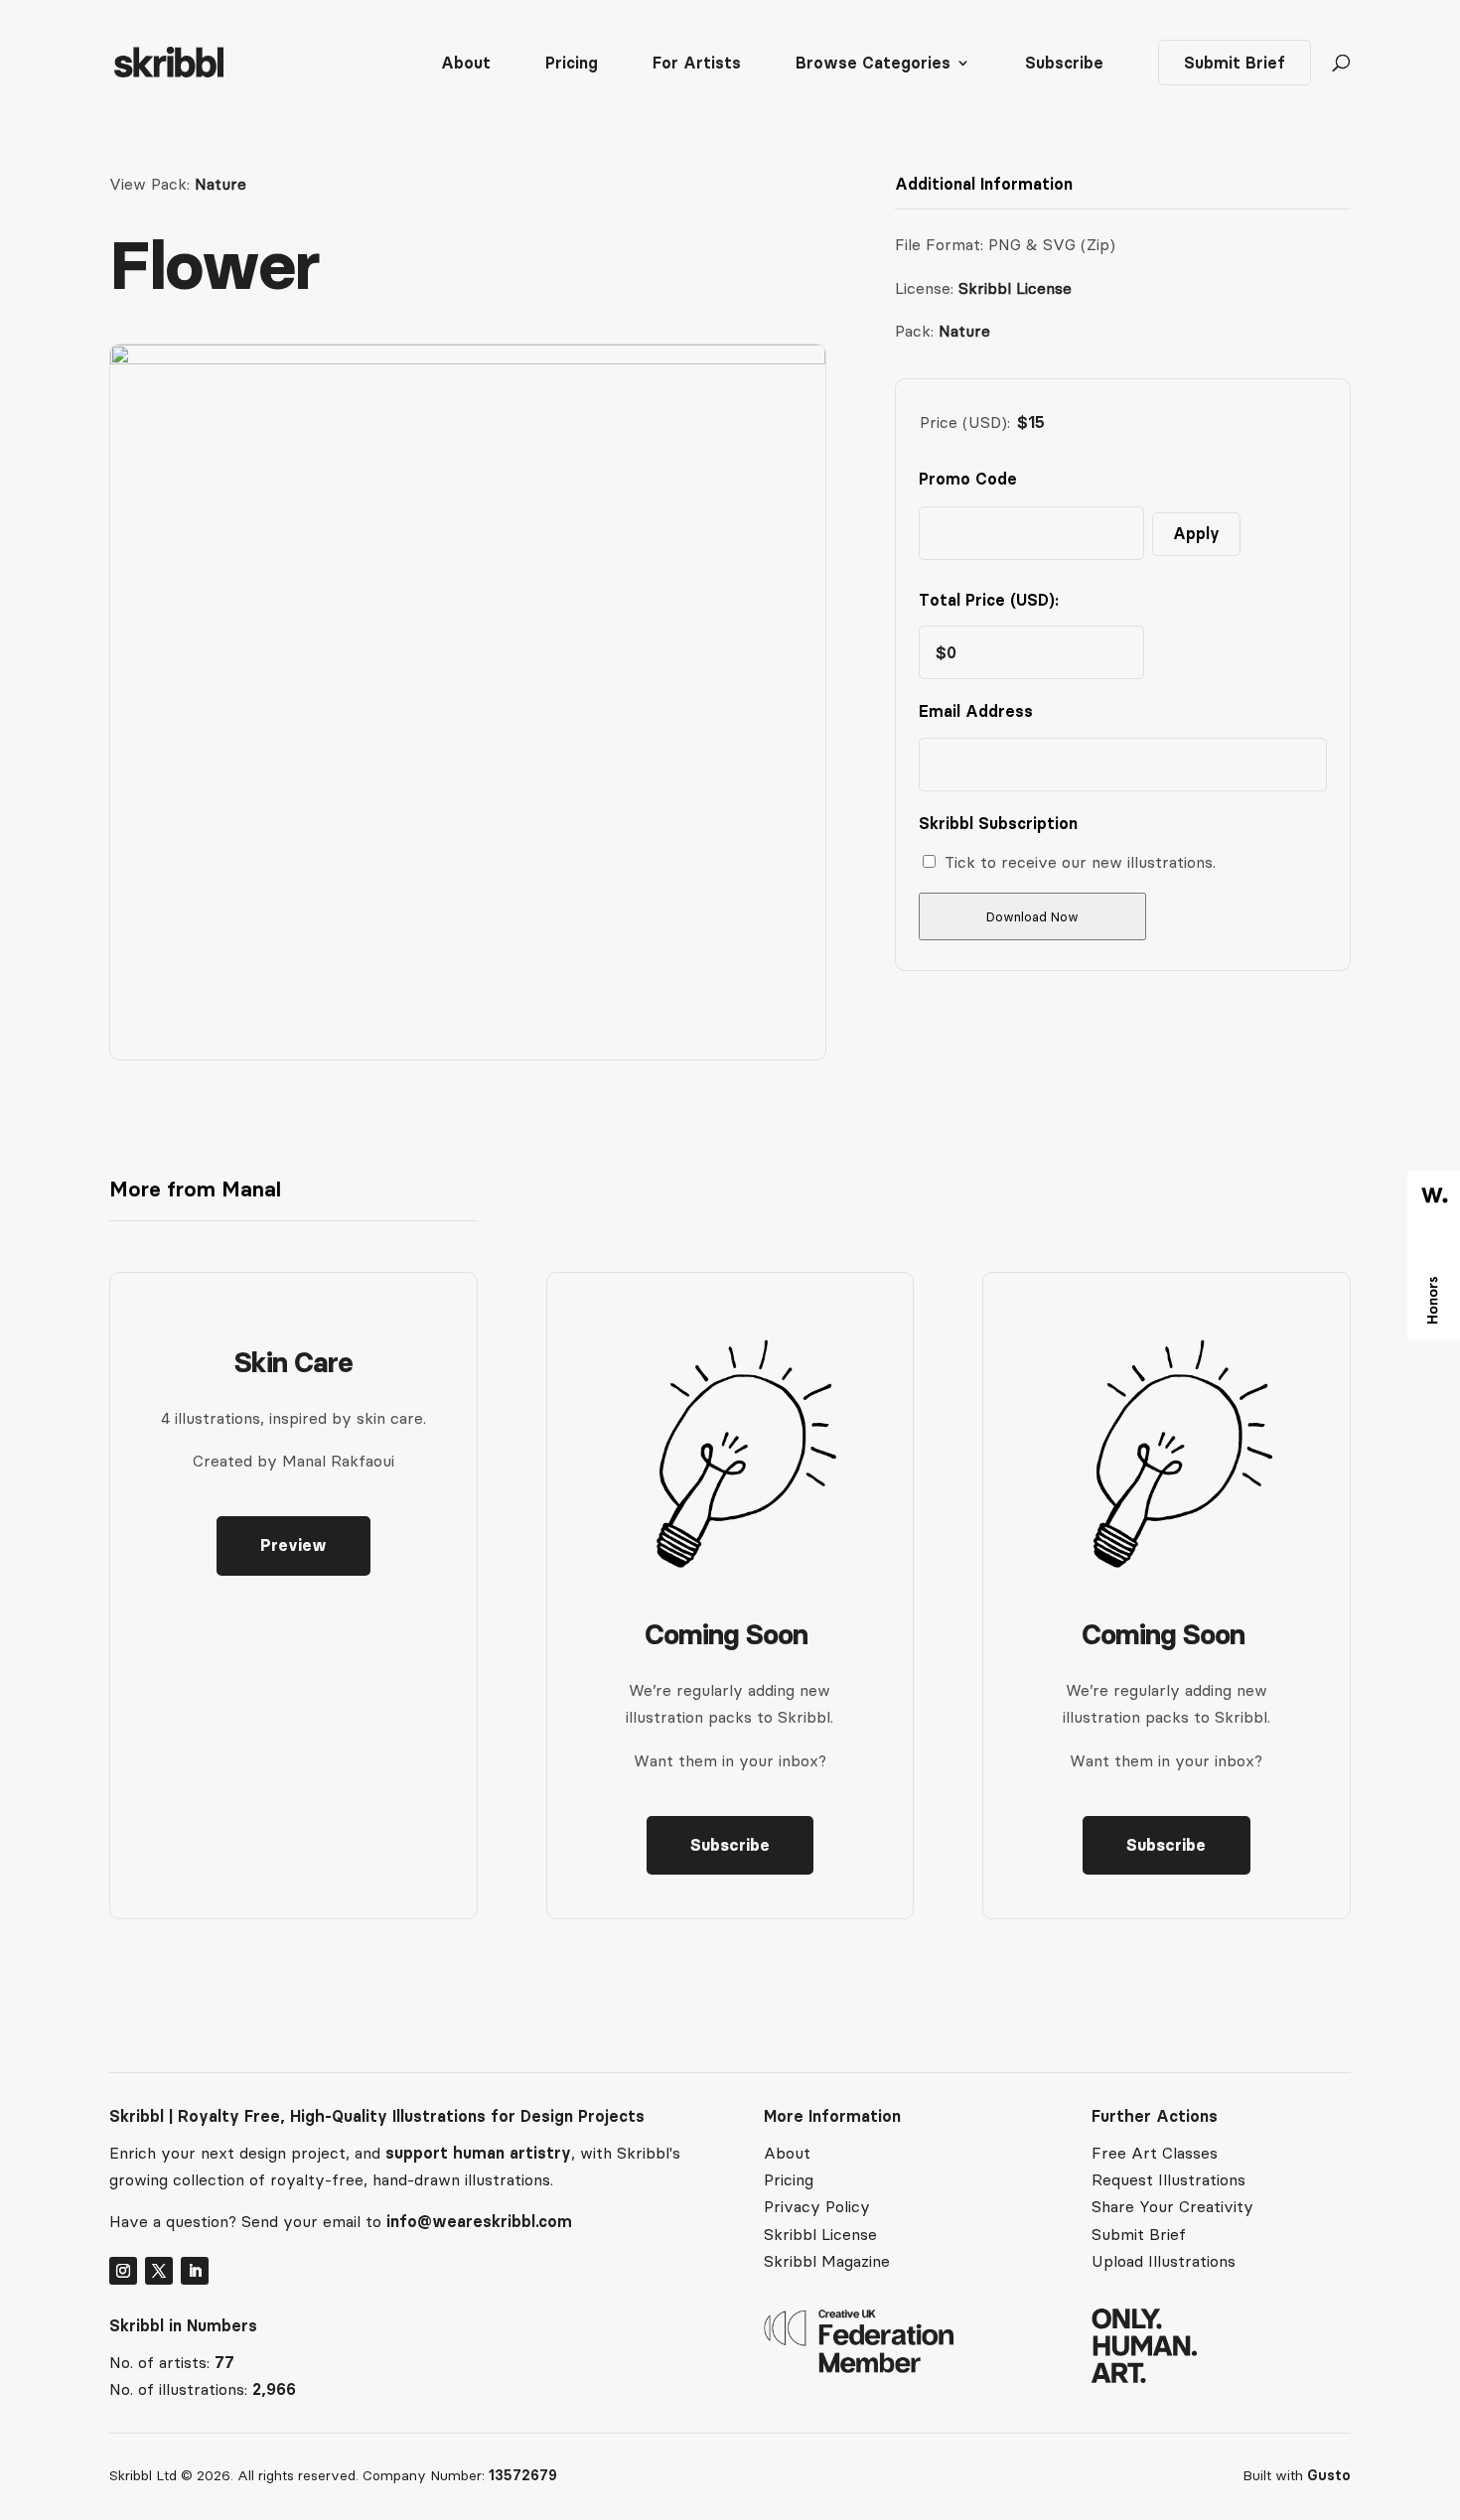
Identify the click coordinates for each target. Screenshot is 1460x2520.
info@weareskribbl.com (479, 2221)
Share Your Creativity (1172, 2206)
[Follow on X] (159, 2271)
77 (224, 2362)
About (466, 64)
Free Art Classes (1155, 2153)
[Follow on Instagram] (123, 2271)
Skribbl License (1015, 288)
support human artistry (478, 2153)
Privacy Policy (817, 2206)
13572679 (523, 2475)
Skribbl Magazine (827, 2261)
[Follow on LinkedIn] (195, 2271)
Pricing (572, 64)
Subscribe (1064, 64)
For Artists (697, 64)
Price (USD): (965, 422)
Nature (220, 184)
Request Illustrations (1168, 2179)
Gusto (1329, 2475)
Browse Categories (873, 64)
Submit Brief (1235, 63)
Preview (293, 1545)
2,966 (274, 2389)
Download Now (1032, 917)
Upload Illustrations (1164, 2261)
